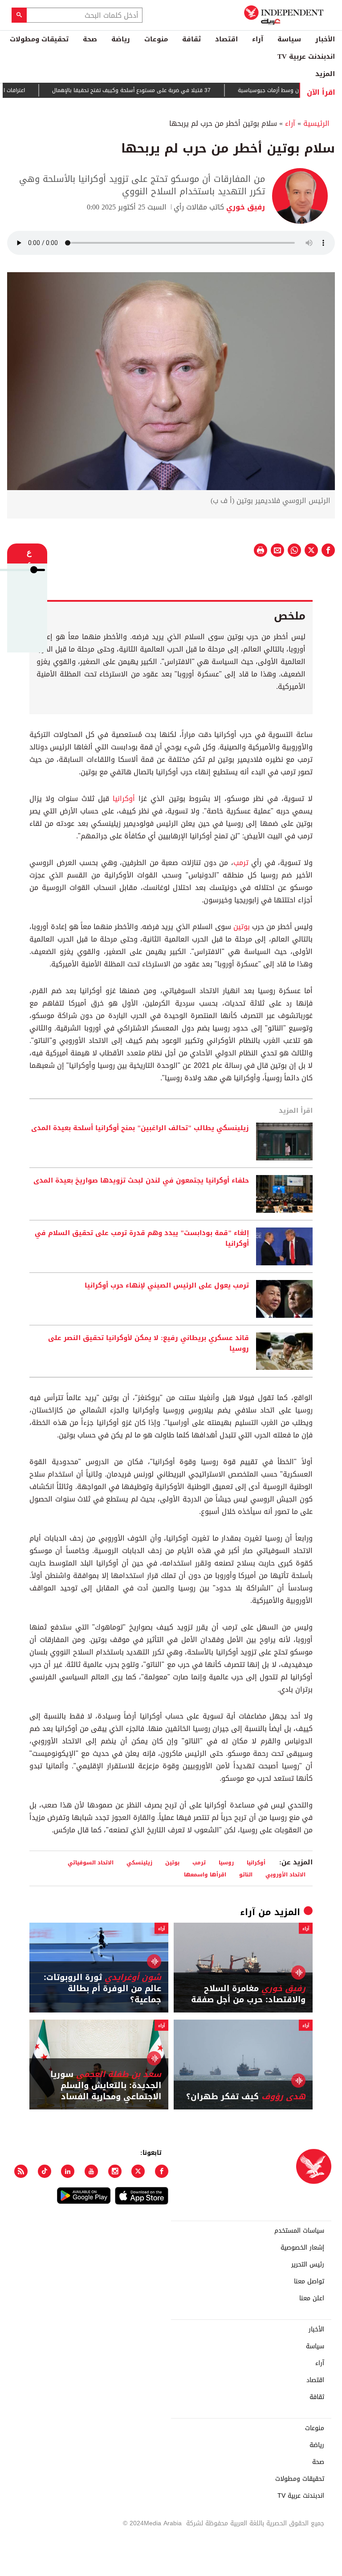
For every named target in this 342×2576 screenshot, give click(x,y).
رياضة (121, 39)
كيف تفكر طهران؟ (246, 2097)
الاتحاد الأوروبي (285, 1874)
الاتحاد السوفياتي (91, 1862)
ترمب (241, 863)
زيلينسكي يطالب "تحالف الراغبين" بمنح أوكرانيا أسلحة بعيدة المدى (140, 1128)
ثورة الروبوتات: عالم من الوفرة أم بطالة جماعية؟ (102, 1989)
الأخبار (325, 39)
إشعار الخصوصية (302, 2248)
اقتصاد (226, 39)
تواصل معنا (309, 2282)
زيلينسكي (139, 1862)
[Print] (261, 550)
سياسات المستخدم (299, 2231)
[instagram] (115, 2171)
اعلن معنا (312, 2298)
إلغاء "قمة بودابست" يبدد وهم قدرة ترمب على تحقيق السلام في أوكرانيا (142, 1239)
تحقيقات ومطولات (39, 39)
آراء (258, 39)
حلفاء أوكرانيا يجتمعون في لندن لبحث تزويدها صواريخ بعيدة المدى (141, 1181)
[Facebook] (162, 2171)
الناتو (246, 1874)
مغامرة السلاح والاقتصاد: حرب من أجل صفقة (248, 1994)
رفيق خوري (244, 207)
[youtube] (91, 2171)
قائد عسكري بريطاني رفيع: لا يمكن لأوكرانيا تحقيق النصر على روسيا (149, 1344)
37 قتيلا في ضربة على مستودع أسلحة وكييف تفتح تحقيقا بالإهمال (158, 90)
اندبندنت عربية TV (306, 56)
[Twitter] (138, 2171)
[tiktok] (45, 2171)
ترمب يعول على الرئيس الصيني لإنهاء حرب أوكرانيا (167, 1286)
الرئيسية (316, 123)
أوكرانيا (122, 799)
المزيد (325, 74)
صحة (90, 39)
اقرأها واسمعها (205, 1874)
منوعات (156, 39)
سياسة (289, 39)
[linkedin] (68, 2171)
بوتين (240, 927)
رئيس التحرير (308, 2265)
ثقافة (191, 39)
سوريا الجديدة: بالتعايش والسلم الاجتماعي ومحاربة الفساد (106, 2086)
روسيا (226, 1862)
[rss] (21, 2171)
